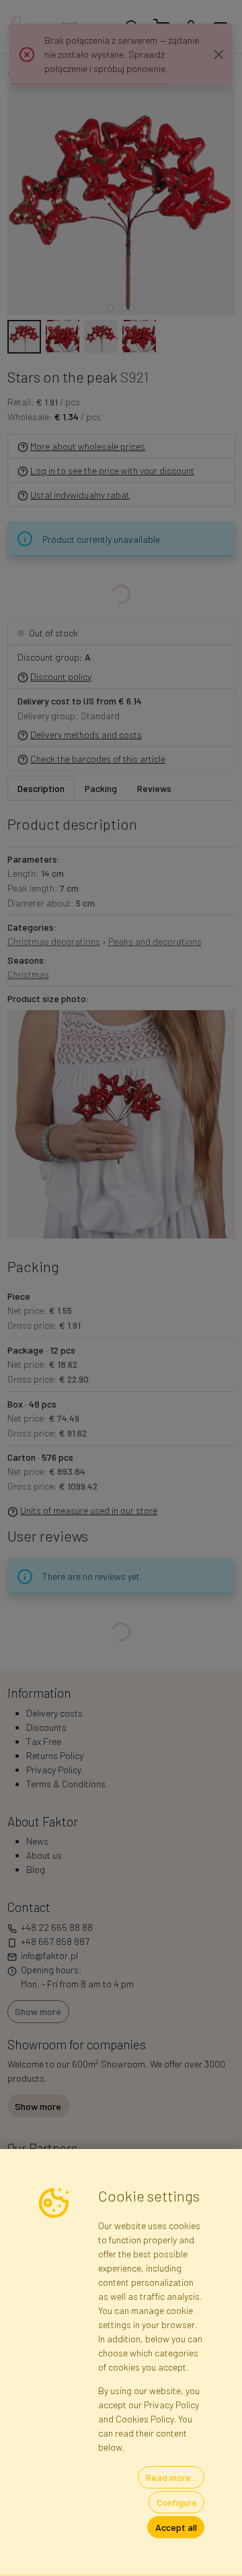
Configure (177, 2502)
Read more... (171, 2477)
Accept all (176, 2527)
